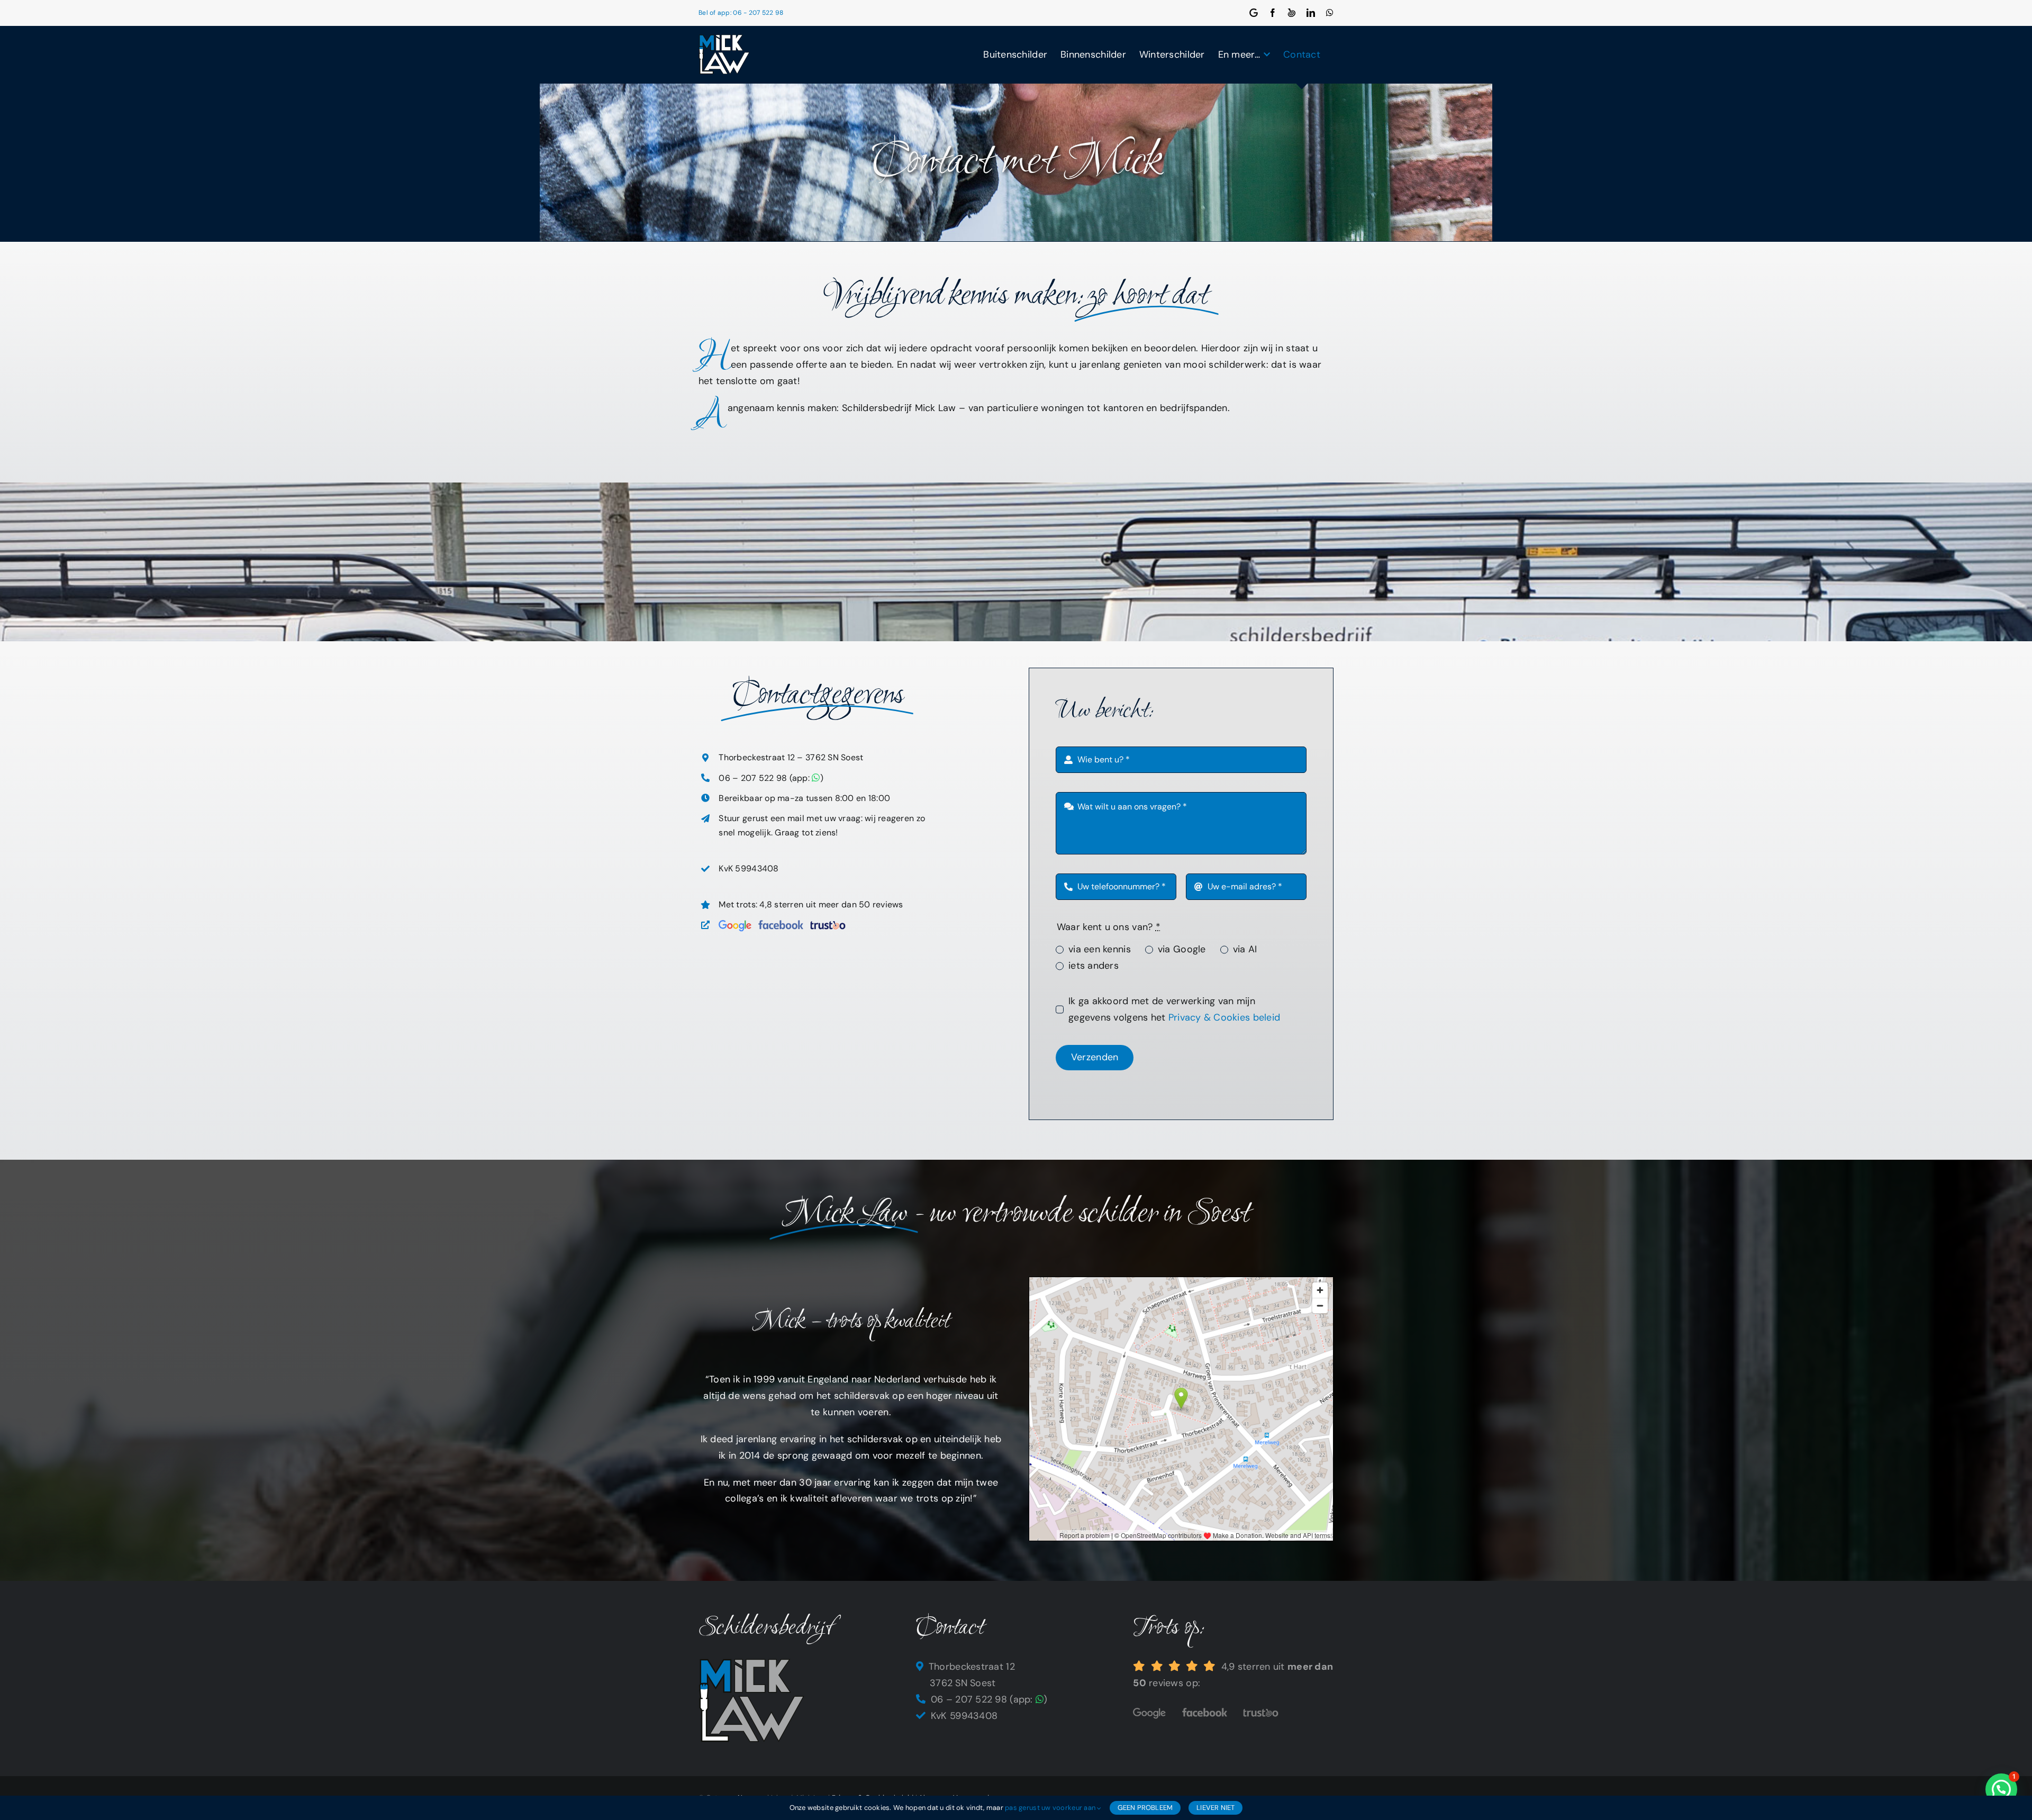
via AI (1245, 949)
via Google (1182, 949)
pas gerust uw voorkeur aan (1051, 1808)
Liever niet (1215, 1808)
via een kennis (1100, 949)
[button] (2001, 1789)
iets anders (1094, 966)
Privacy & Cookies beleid (1224, 1017)
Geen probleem (1145, 1808)
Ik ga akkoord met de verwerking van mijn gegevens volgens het (1174, 1009)
